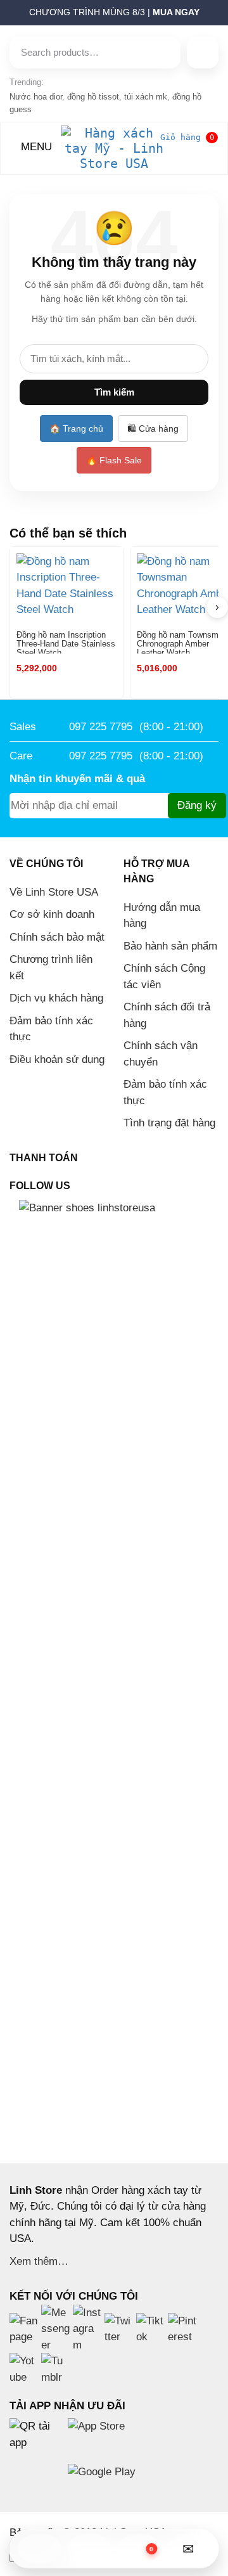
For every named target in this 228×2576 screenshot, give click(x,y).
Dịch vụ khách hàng (56, 998)
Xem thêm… (39, 2261)
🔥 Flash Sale (114, 460)
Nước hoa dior (36, 97)
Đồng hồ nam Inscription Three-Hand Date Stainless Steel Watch (66, 642)
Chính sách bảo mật (57, 937)
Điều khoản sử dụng (57, 1059)
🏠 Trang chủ (76, 428)
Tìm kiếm (114, 392)
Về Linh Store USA (54, 892)
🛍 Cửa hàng (153, 428)
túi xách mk (146, 97)
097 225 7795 (101, 727)
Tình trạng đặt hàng (169, 1123)
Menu (35, 147)
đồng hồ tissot (93, 97)
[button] (3, 16)
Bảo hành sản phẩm (170, 946)
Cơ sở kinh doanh (52, 914)
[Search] (203, 53)
